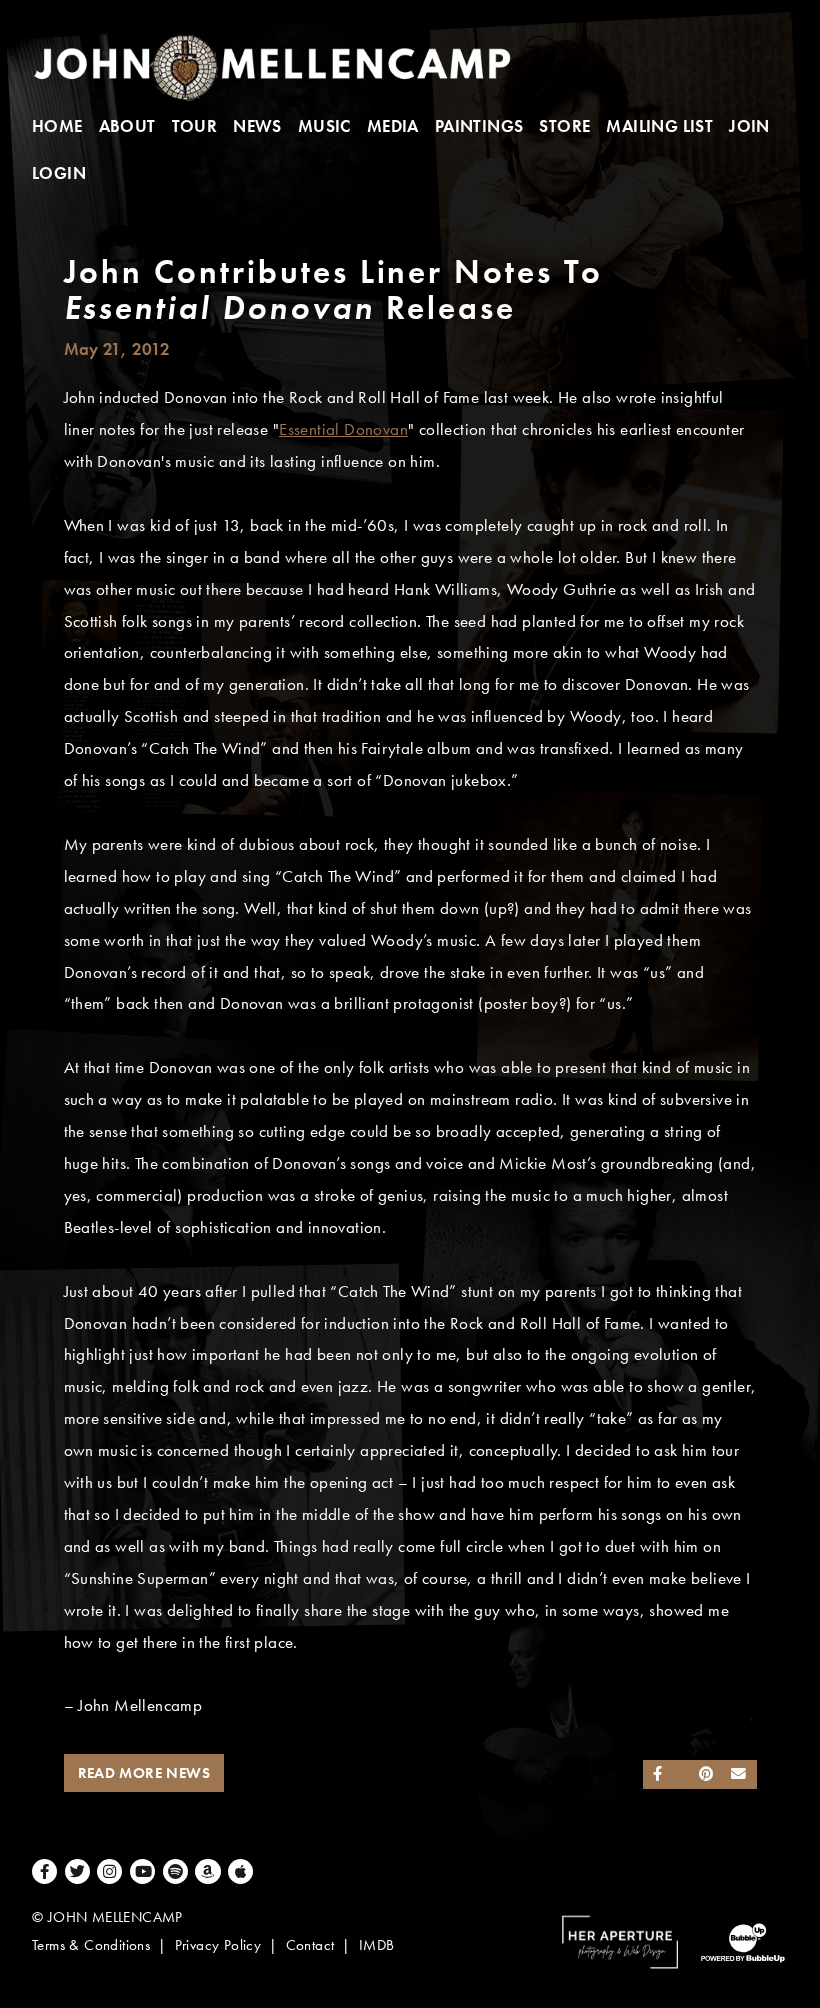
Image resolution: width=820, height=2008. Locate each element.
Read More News (144, 1773)
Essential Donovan (343, 429)
